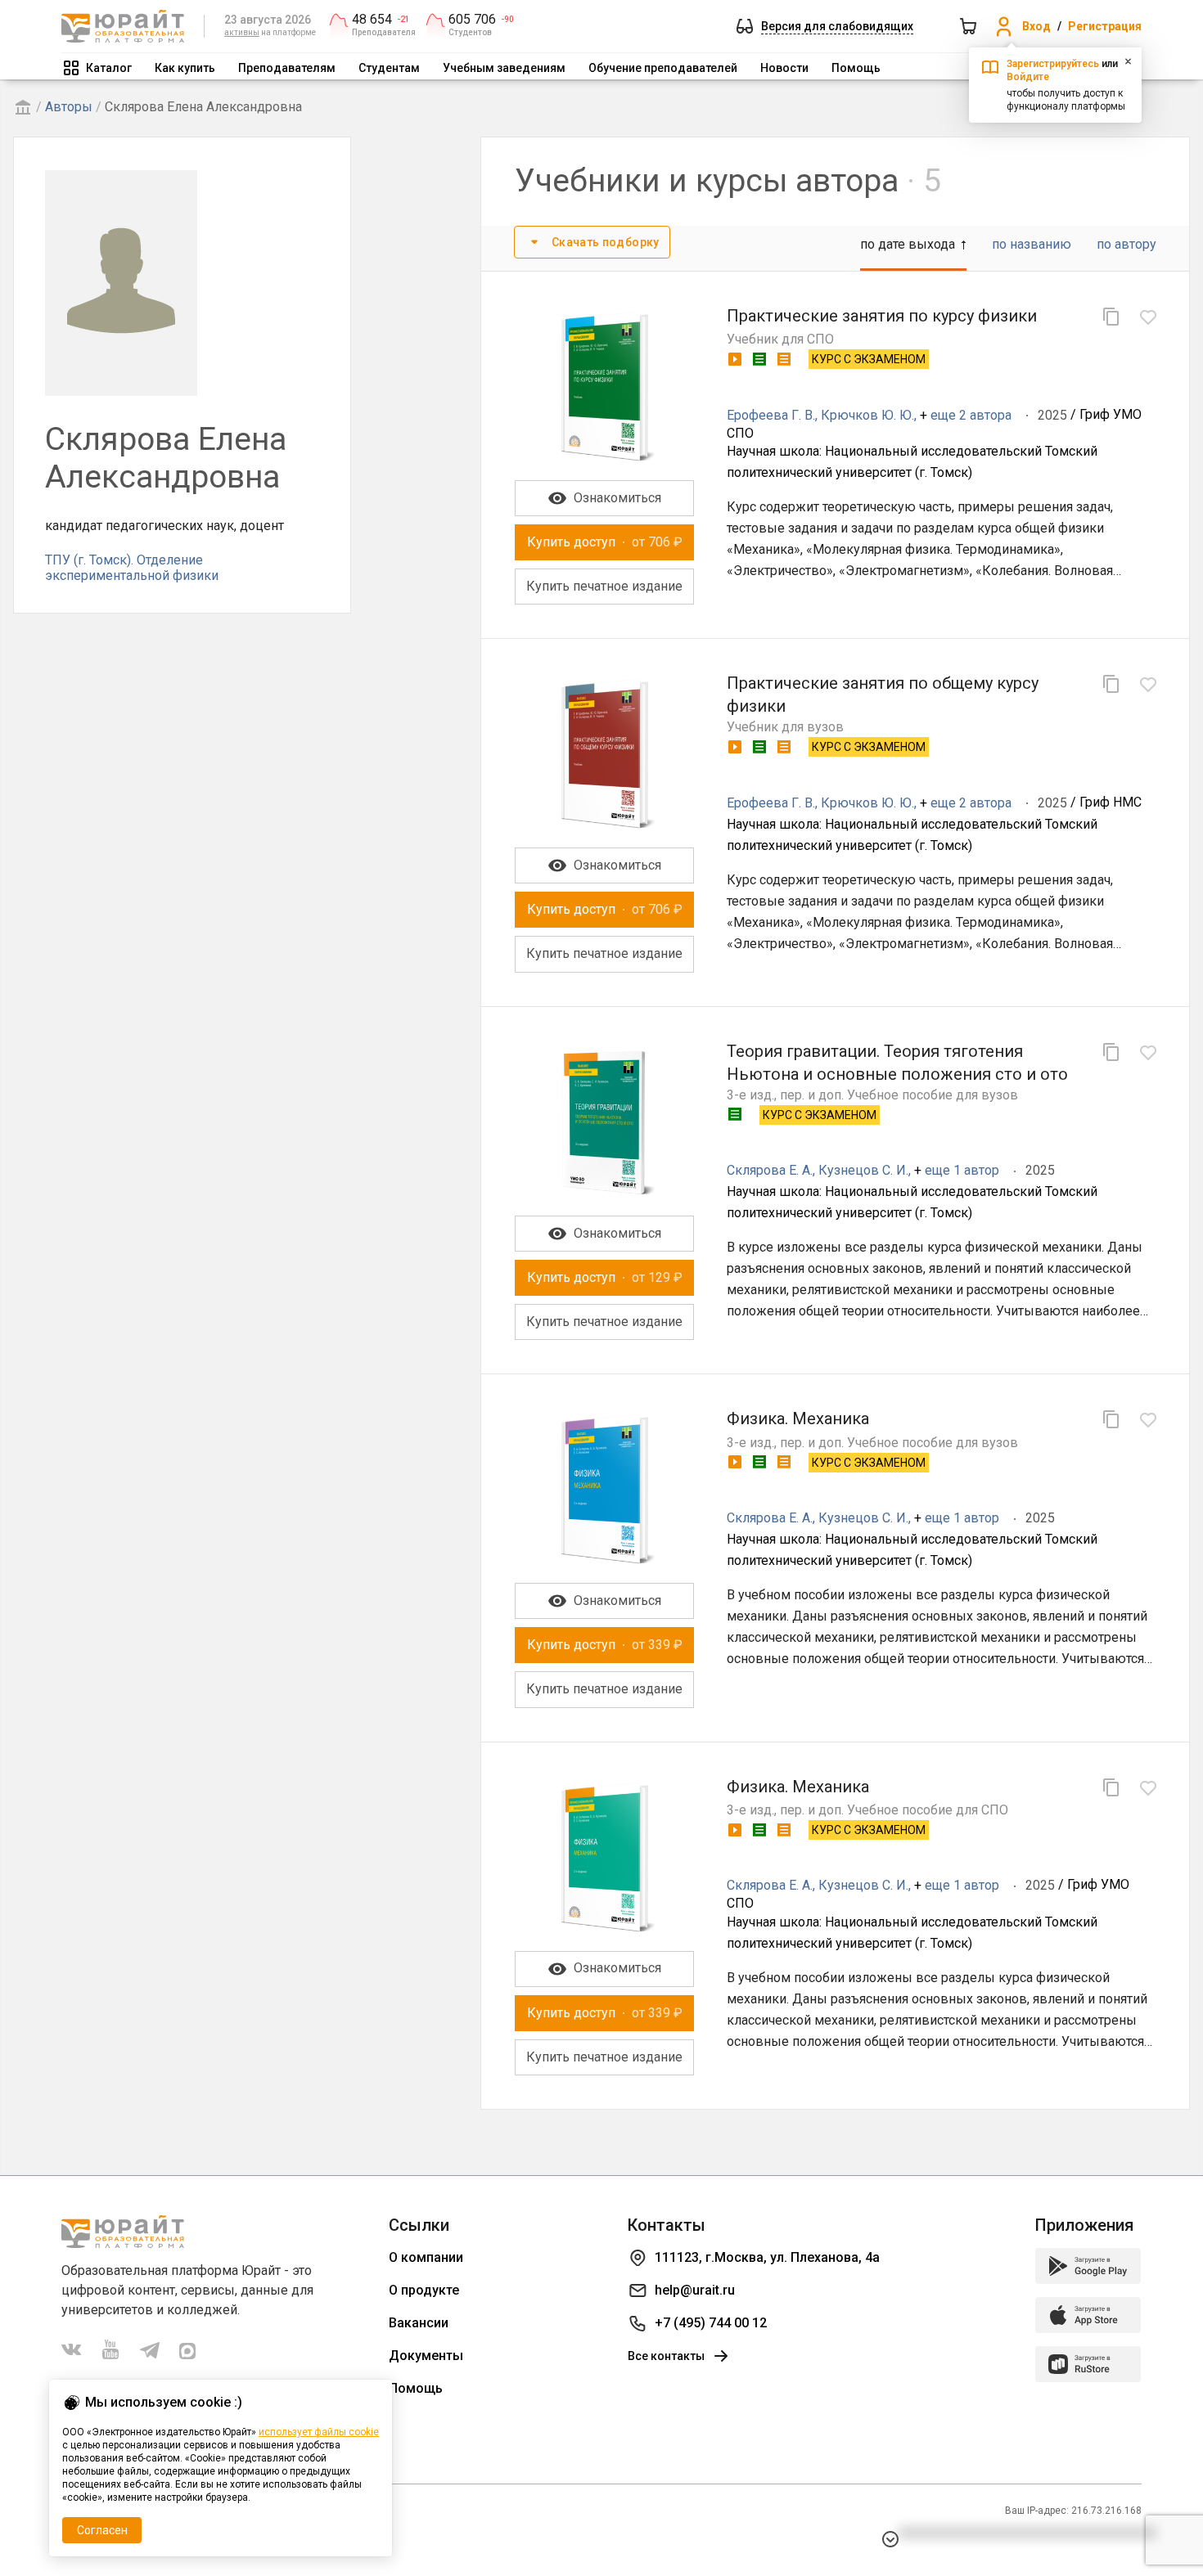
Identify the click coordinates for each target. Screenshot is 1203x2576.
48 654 (372, 20)
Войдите (1028, 77)
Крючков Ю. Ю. (867, 415)
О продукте (424, 2290)
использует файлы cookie (319, 2432)
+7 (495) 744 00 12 (711, 2323)
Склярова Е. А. (770, 1170)
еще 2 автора (971, 415)
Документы (426, 2356)
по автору (1126, 244)
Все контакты (666, 2356)
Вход (1036, 26)
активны (242, 32)
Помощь (856, 68)
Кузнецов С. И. (863, 1170)
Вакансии (419, 2323)
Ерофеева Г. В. (771, 415)
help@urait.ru (695, 2290)
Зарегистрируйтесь (1053, 64)
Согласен (102, 2530)
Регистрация (1105, 26)
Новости (784, 68)
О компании (426, 2257)
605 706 (472, 20)
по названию (1032, 244)
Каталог (109, 68)
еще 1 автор (962, 1170)
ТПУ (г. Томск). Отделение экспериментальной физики (132, 567)
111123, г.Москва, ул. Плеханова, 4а (767, 2257)
